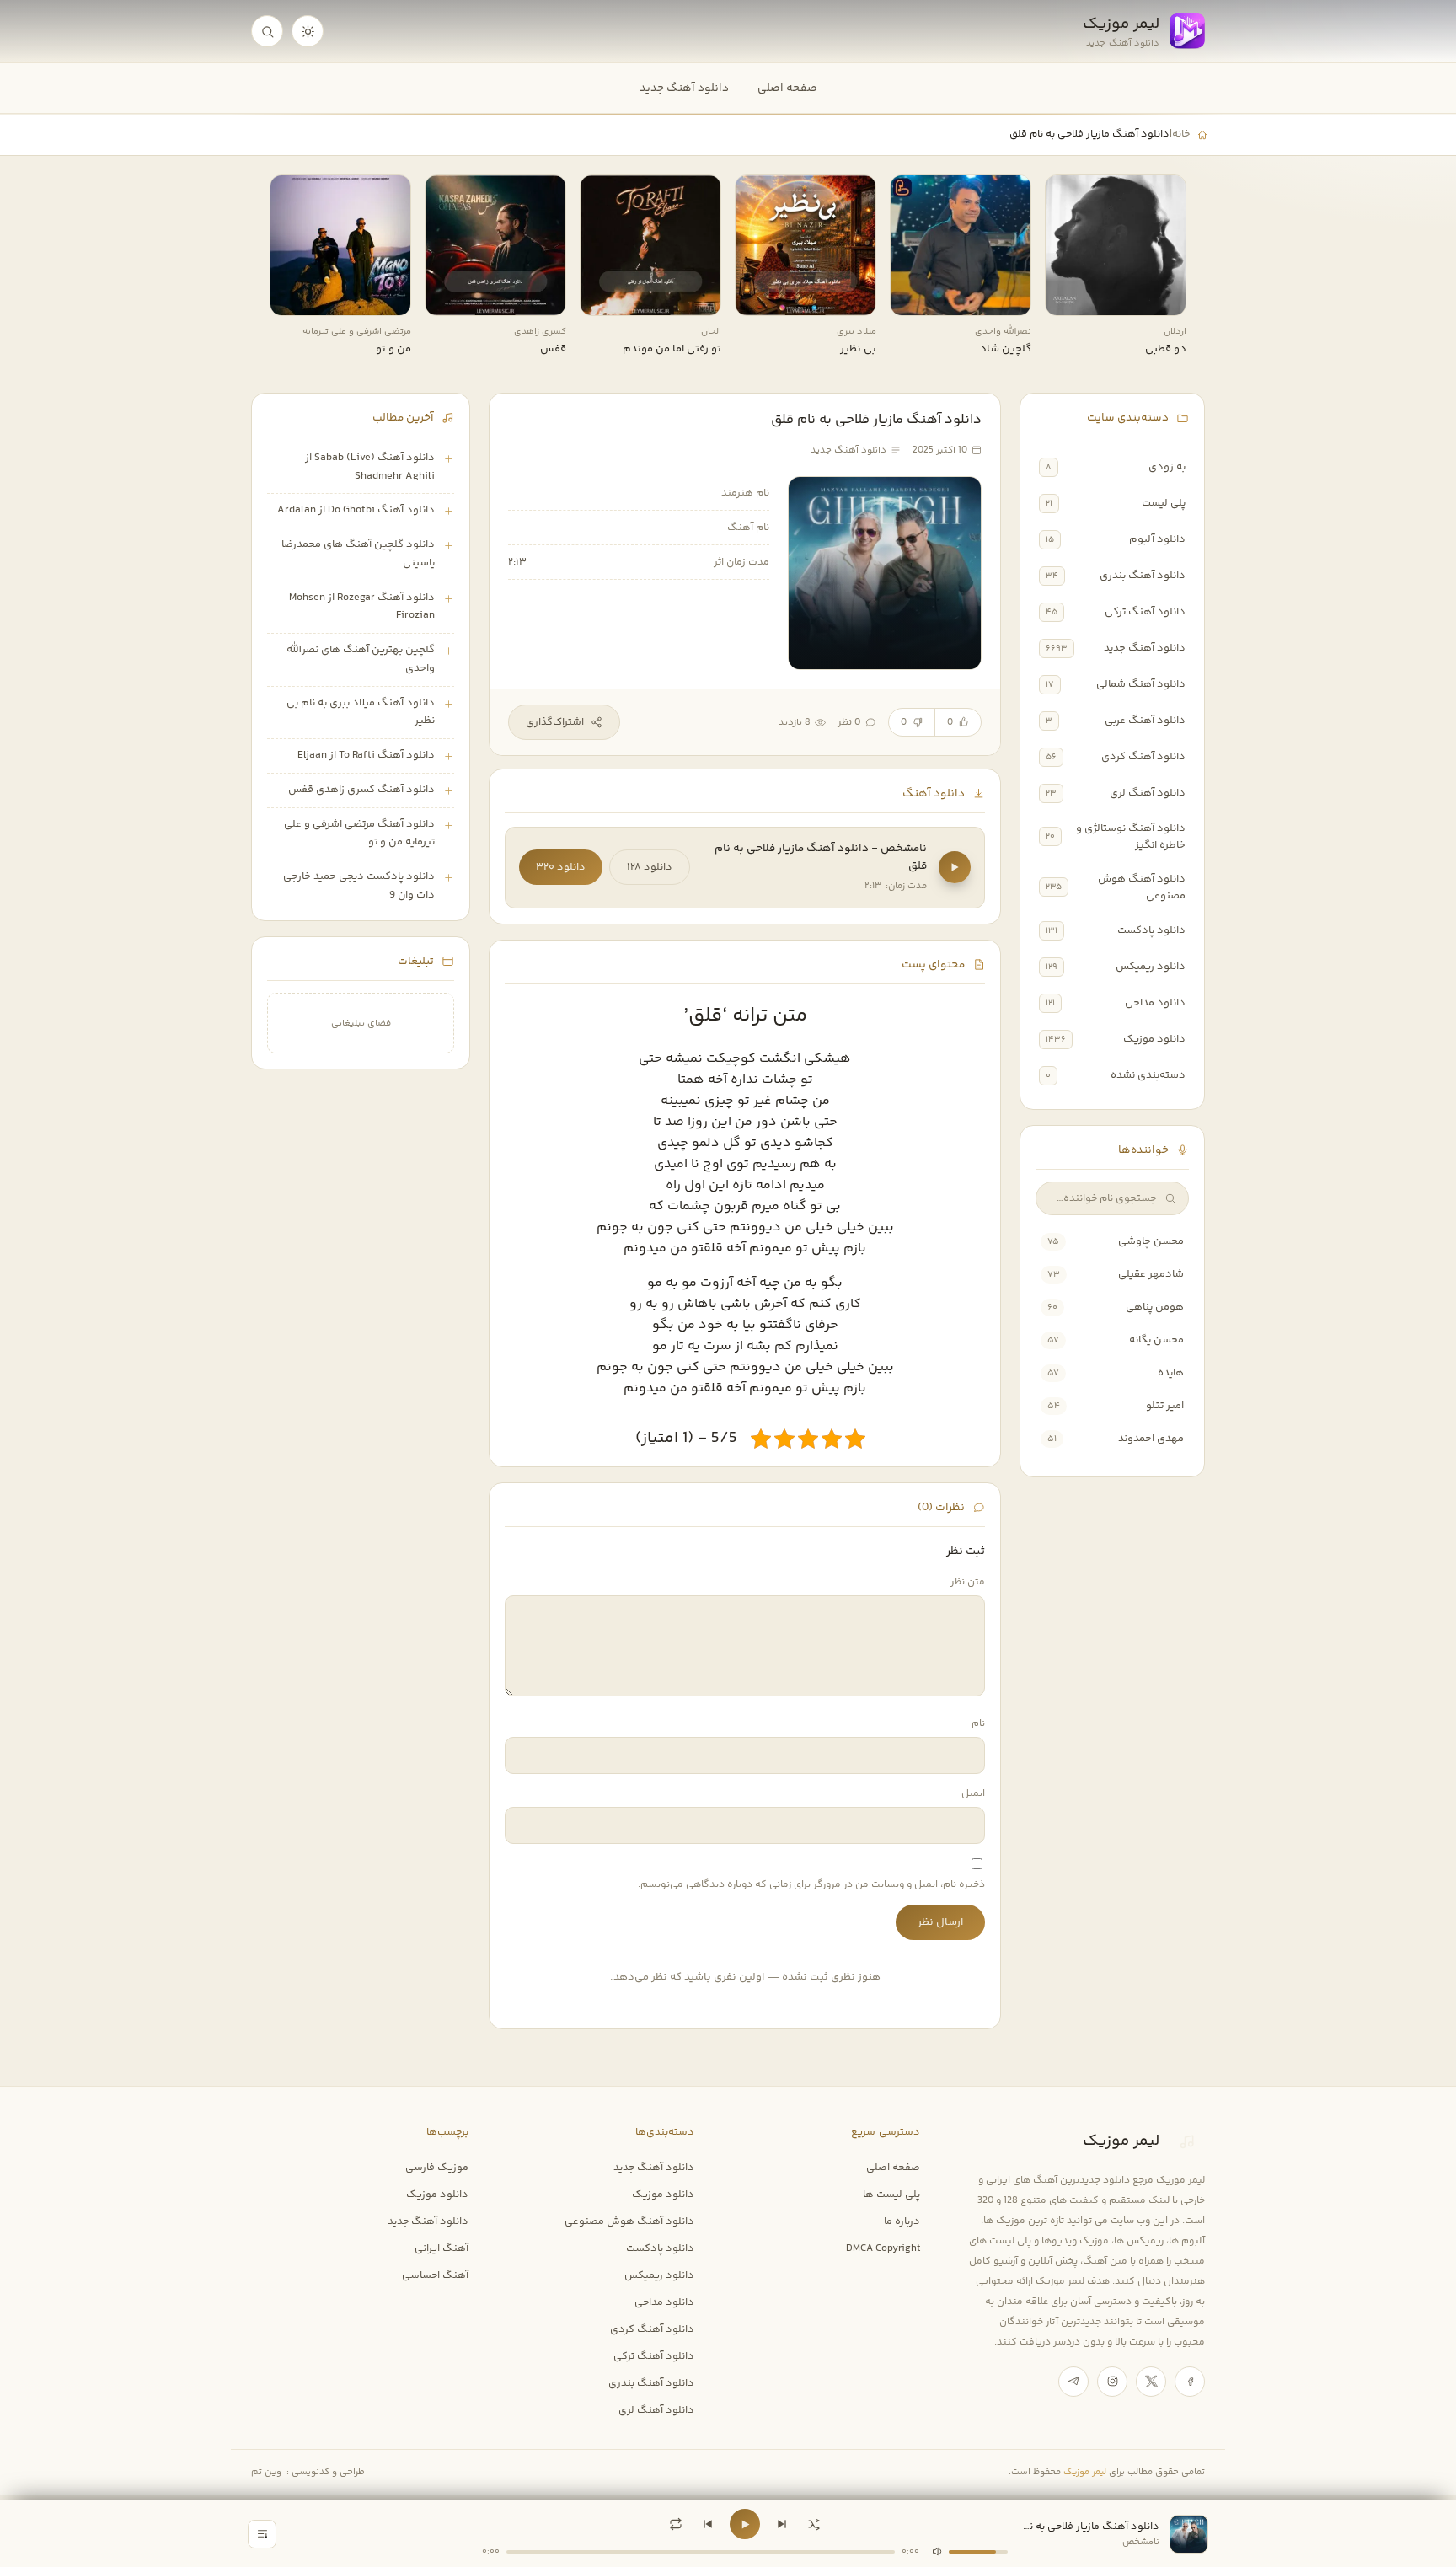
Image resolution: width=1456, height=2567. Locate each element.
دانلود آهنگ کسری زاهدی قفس (361, 790)
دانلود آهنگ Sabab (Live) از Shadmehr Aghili (370, 467)
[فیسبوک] (1190, 2382)
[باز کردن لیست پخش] (262, 2534)
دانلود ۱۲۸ (650, 867)
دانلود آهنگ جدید (684, 88)
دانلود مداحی (1155, 1003)
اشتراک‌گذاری (555, 722)
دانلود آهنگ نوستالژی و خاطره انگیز (1131, 837)
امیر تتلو (1165, 1406)
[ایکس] (1151, 2382)
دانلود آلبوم (1157, 539)
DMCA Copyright (883, 2248)
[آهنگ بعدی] (782, 2524)
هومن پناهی (1155, 1307)
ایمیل (973, 1794)
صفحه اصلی (787, 88)
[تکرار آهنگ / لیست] (676, 2524)
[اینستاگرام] (1112, 2382)
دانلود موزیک (1154, 1039)
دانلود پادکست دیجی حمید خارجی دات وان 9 (359, 886)
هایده (1171, 1373)
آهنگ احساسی (435, 2275)
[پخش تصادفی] (814, 2524)
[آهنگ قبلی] (708, 2524)
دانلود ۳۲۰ (561, 867)
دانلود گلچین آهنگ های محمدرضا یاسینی (358, 554)
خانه (1181, 134)
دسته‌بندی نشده (1148, 1075)
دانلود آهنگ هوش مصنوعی (1142, 887)
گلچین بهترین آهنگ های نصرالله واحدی (361, 659)
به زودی (1167, 467)
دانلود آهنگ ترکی (1145, 612)
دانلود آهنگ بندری (1143, 576)
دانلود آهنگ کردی (1143, 757)
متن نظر (968, 1582)
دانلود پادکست (1151, 930)
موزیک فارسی (437, 2168)
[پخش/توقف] (745, 2524)
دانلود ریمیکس (1151, 967)
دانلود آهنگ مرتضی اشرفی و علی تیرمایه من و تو (359, 833)
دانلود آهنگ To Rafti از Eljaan (366, 755)
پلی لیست (1164, 503)
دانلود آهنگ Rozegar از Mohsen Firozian (362, 607)
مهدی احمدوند (1151, 1439)
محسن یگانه (1156, 1340)
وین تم (266, 2472)
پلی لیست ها (891, 2195)
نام (978, 1724)
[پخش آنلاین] (1069, 297)
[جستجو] (267, 31)
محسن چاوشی (1151, 1241)
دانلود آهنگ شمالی (1141, 684)
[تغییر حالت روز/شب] (308, 31)
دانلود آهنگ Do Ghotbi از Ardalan (356, 510)
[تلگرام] (1073, 2382)
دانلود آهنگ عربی (1145, 721)
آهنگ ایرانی (442, 2248)
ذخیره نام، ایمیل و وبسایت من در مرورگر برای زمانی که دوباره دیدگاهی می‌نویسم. (811, 1885)
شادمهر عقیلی (1151, 1274)
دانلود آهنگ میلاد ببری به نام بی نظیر (361, 712)
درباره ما (902, 2221)
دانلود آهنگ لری (1148, 793)
